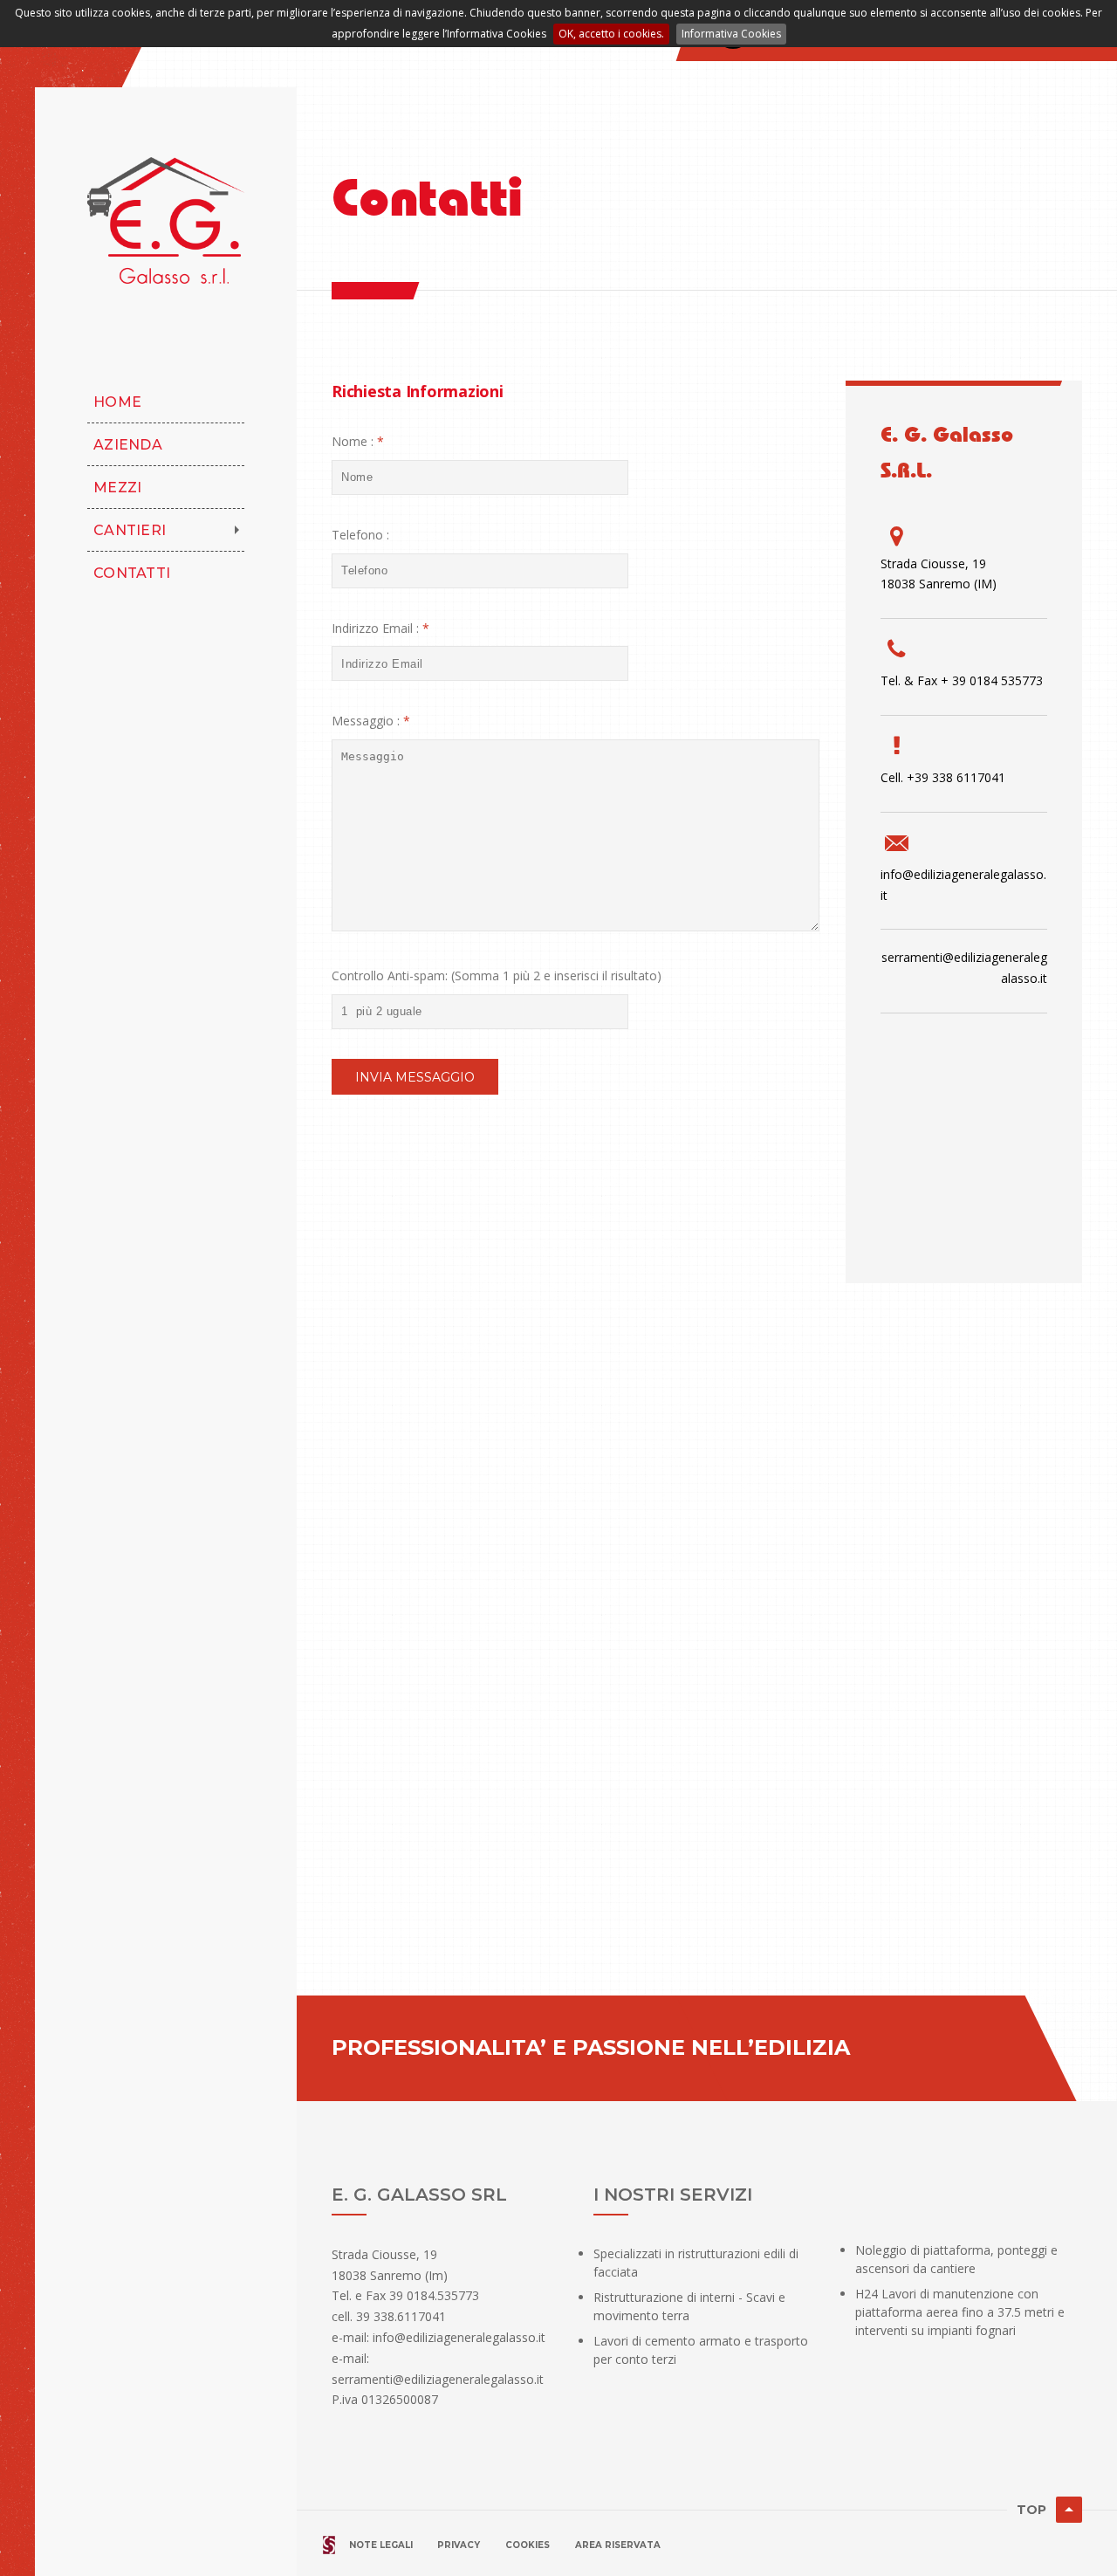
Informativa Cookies (731, 34)
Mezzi (117, 488)
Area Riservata (618, 2545)
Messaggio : (366, 721)
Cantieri (130, 530)
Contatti (132, 573)
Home (117, 402)
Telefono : (360, 535)
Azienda (128, 445)
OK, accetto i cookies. (611, 34)
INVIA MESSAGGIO (415, 1077)
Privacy (459, 2545)
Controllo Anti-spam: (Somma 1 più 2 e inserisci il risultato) (497, 975)
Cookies (528, 2545)
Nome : (353, 441)
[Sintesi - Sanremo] (329, 2544)
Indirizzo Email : (375, 628)
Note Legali (382, 2545)
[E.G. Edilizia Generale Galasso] (166, 220)
